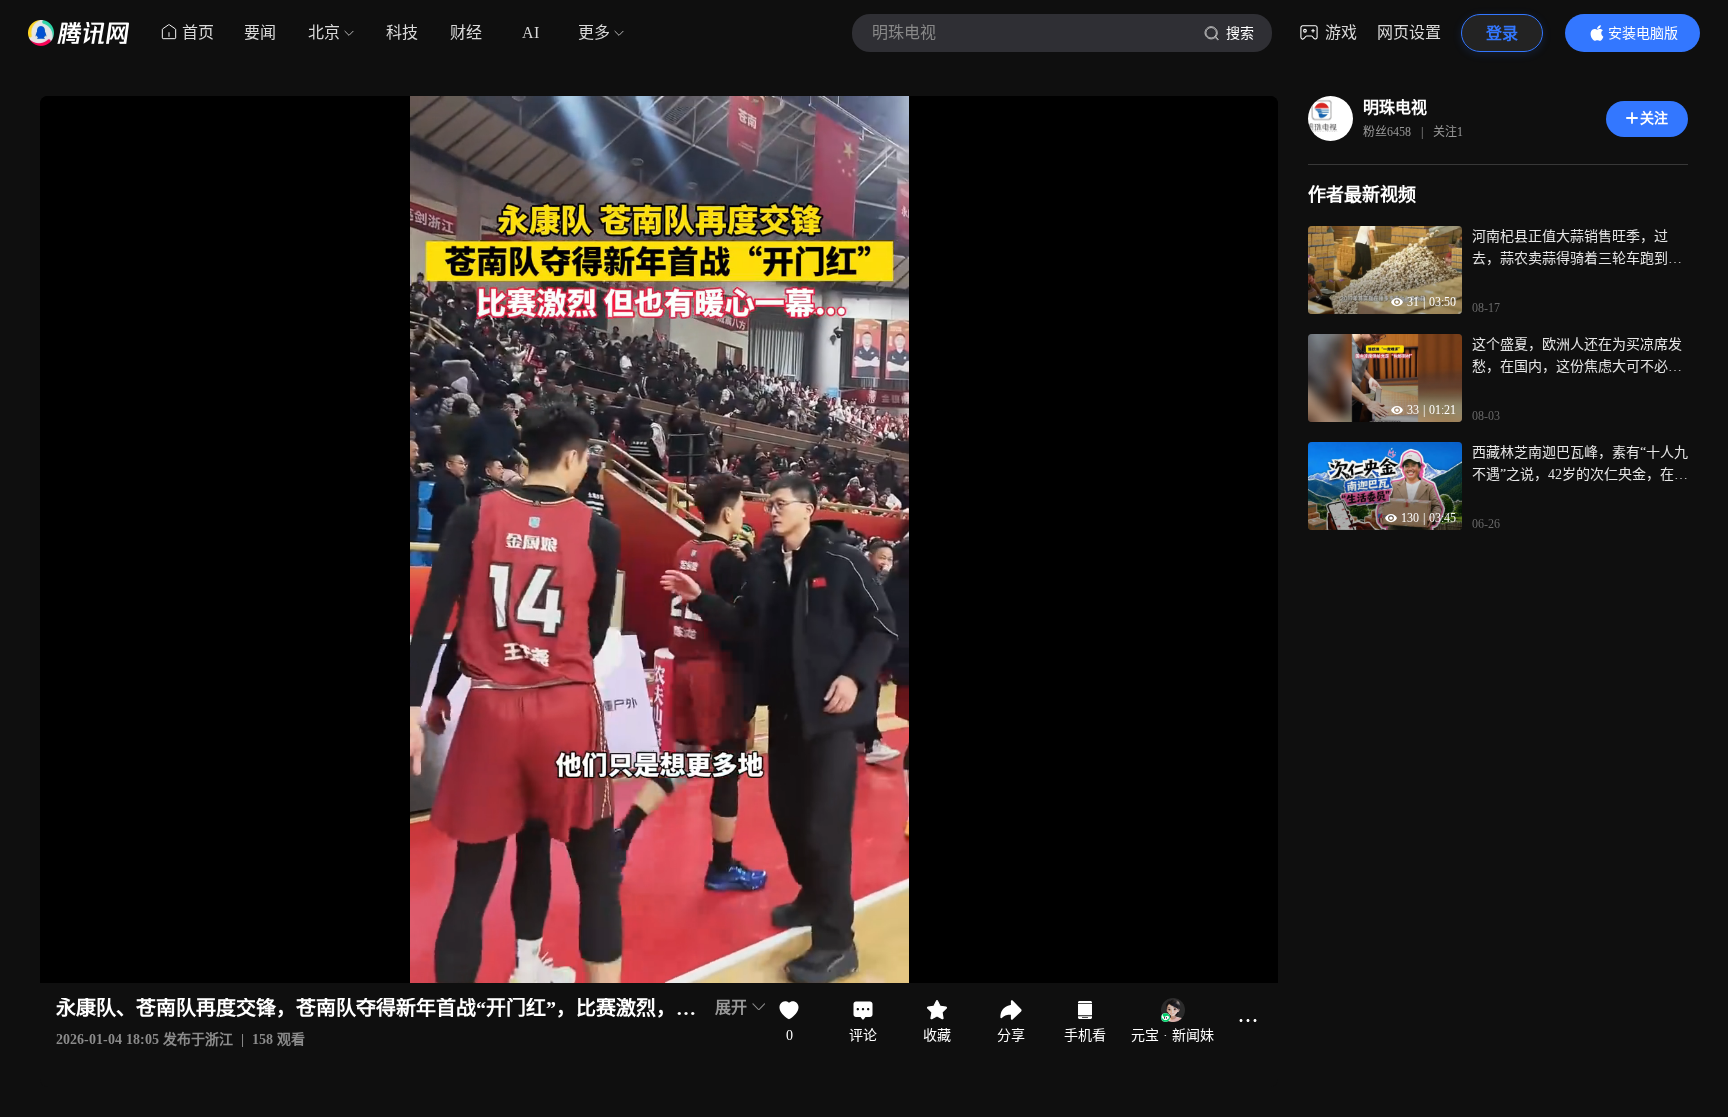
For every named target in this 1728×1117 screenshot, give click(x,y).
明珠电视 (1395, 107)
